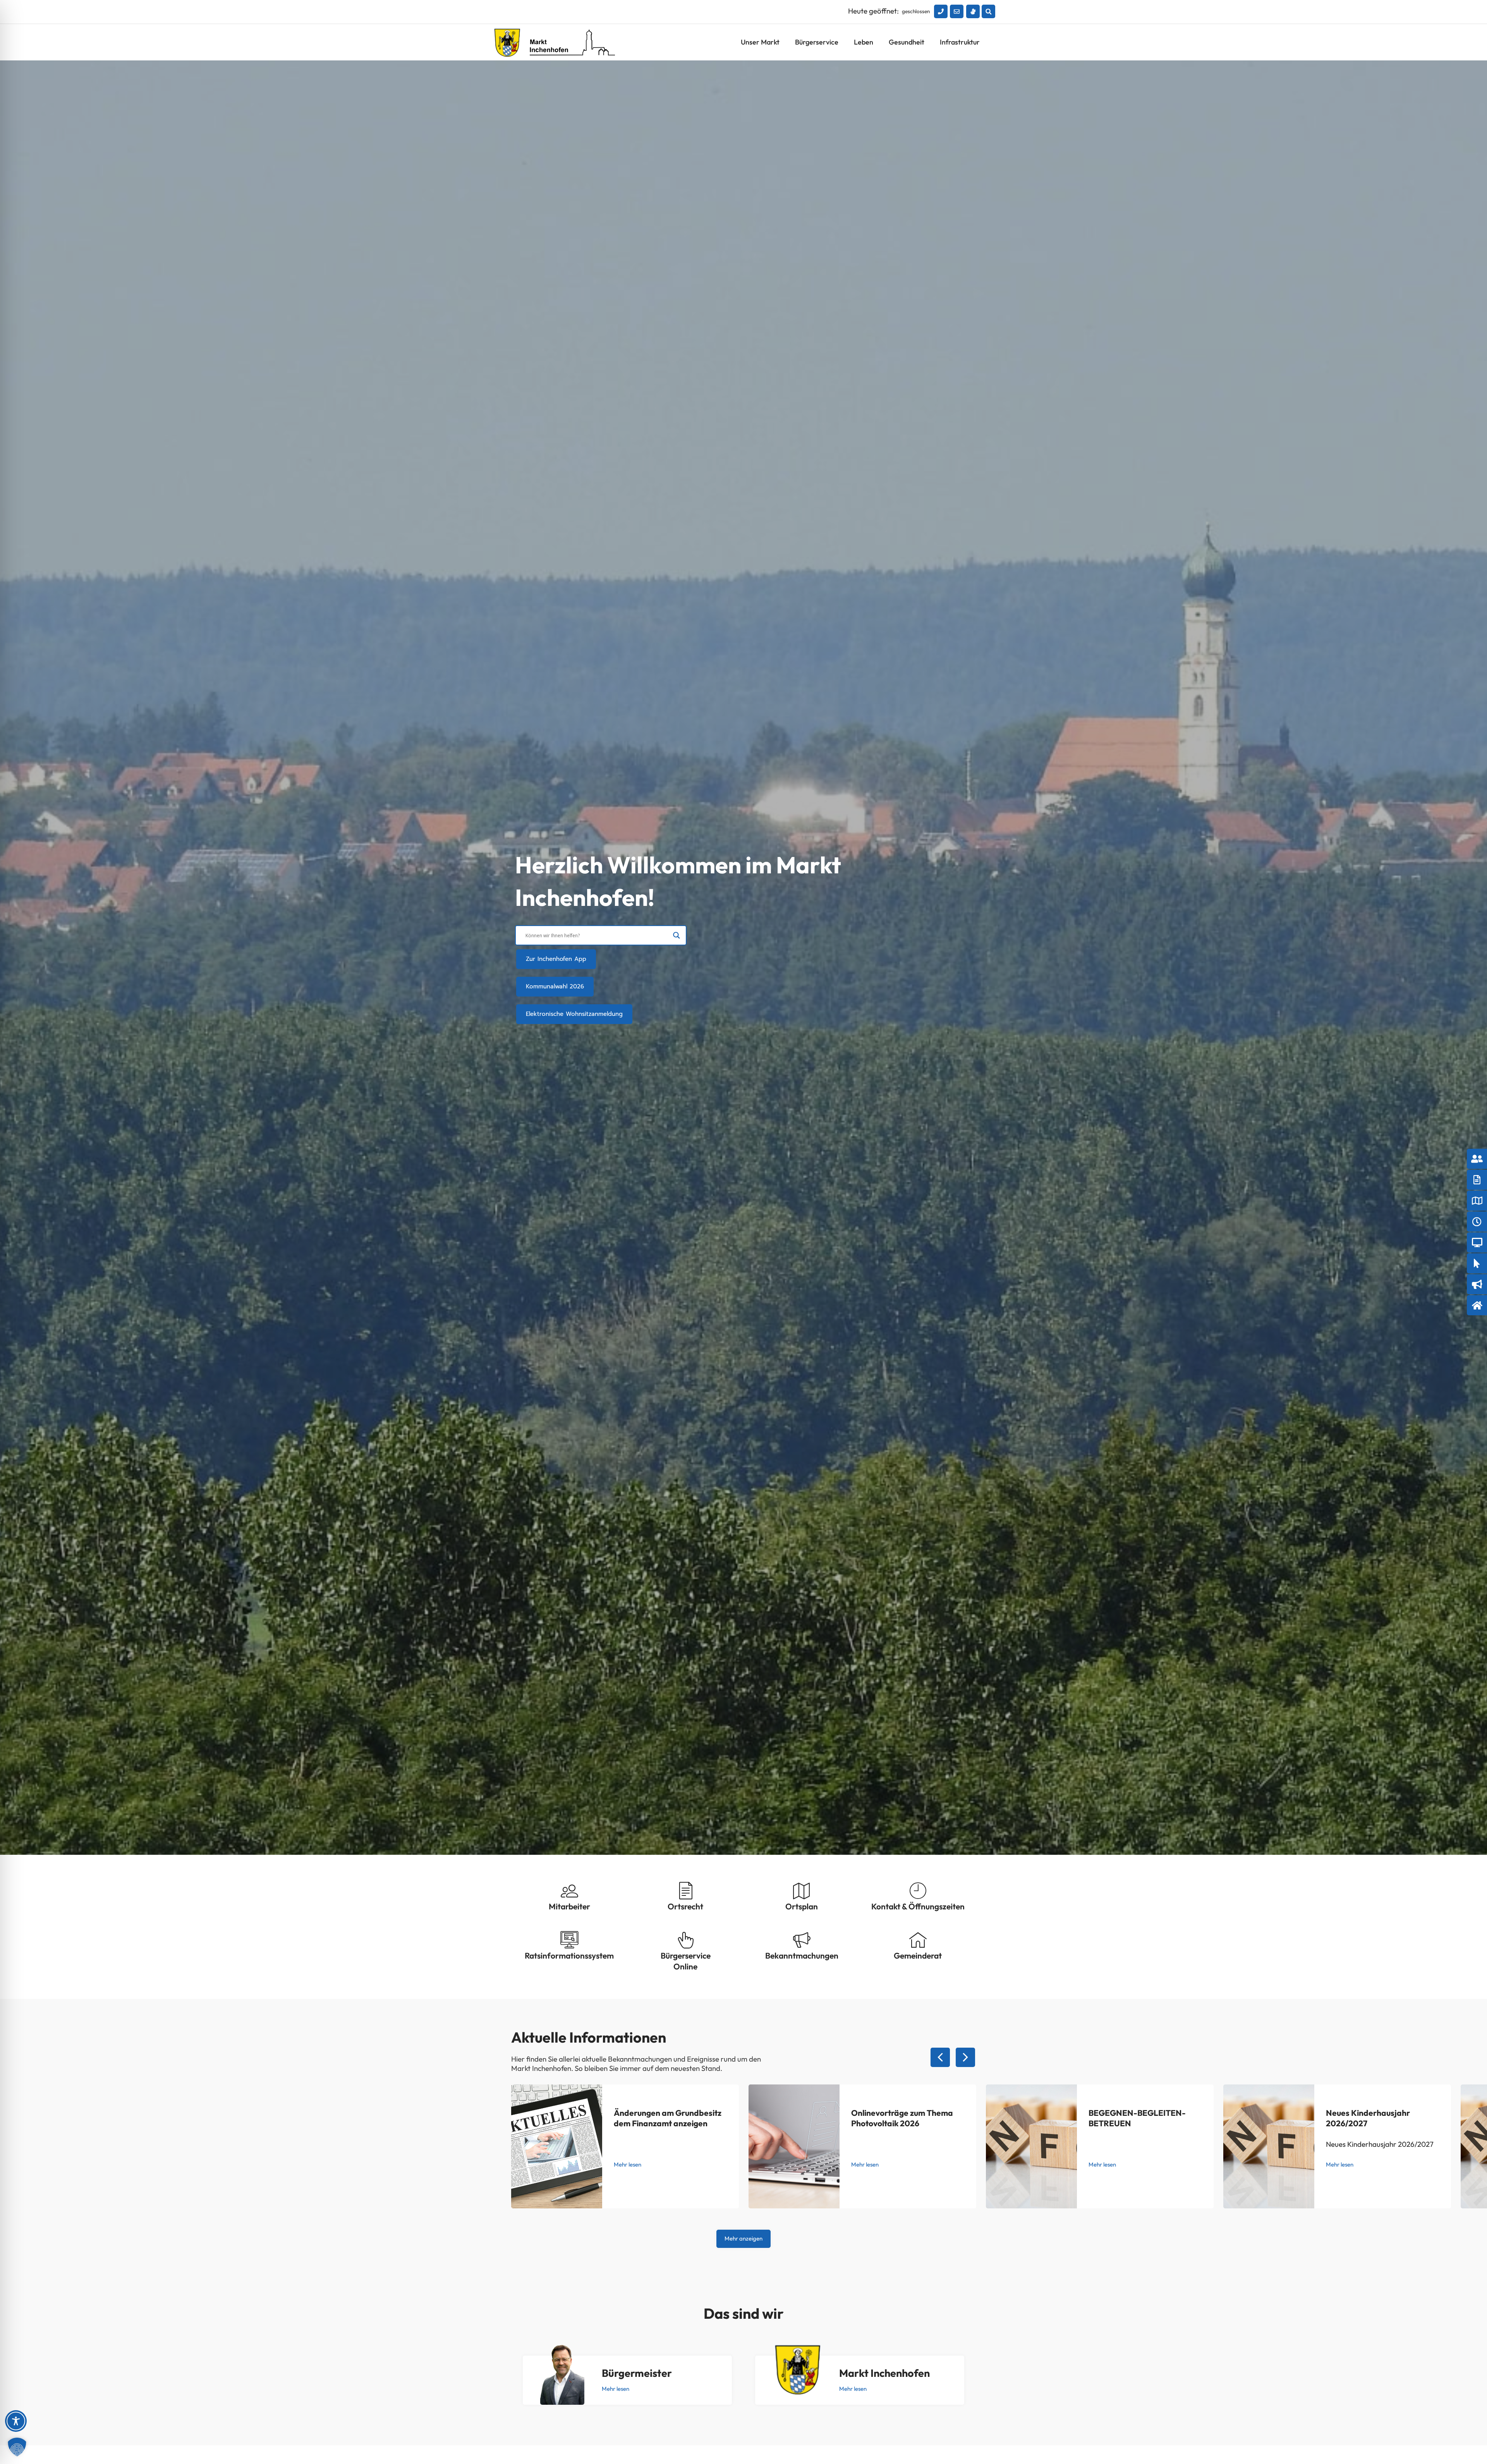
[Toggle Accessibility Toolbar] (16, 2421)
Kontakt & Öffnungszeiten (918, 1906)
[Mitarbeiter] (569, 1891)
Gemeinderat (918, 1955)
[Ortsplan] (802, 1891)
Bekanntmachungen (802, 1955)
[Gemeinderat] (918, 1940)
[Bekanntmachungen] (802, 1940)
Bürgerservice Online (686, 1961)
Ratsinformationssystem (569, 1955)
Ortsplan (802, 1906)
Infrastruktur (960, 42)
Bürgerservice (817, 42)
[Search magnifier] (677, 935)
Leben (864, 42)
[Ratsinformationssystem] (569, 1940)
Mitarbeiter (569, 1906)
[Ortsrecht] (686, 1891)
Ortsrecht (685, 1906)
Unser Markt (760, 42)
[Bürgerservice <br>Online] (686, 1940)
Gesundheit (907, 42)
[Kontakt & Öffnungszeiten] (918, 1891)
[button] (988, 11)
